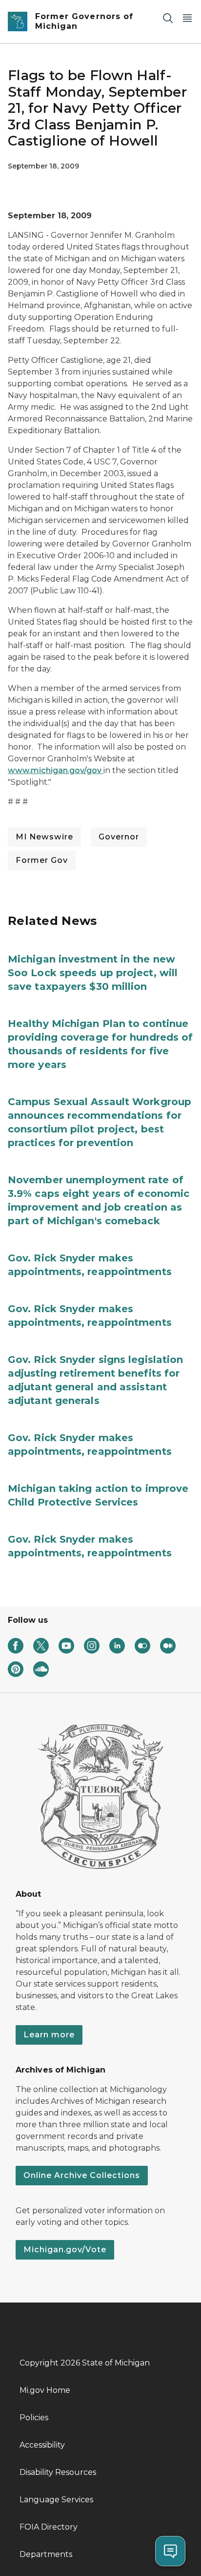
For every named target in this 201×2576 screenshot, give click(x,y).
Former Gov (42, 860)
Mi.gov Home (45, 2390)
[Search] (168, 18)
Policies (34, 2418)
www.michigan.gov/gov (56, 770)
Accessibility (42, 2445)
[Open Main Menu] (187, 18)
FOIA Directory (49, 2527)
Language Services (56, 2500)
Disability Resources (58, 2472)
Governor (119, 837)
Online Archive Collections (82, 2175)
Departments (46, 2554)
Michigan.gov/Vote (65, 2250)
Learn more (49, 2035)
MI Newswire (44, 837)
